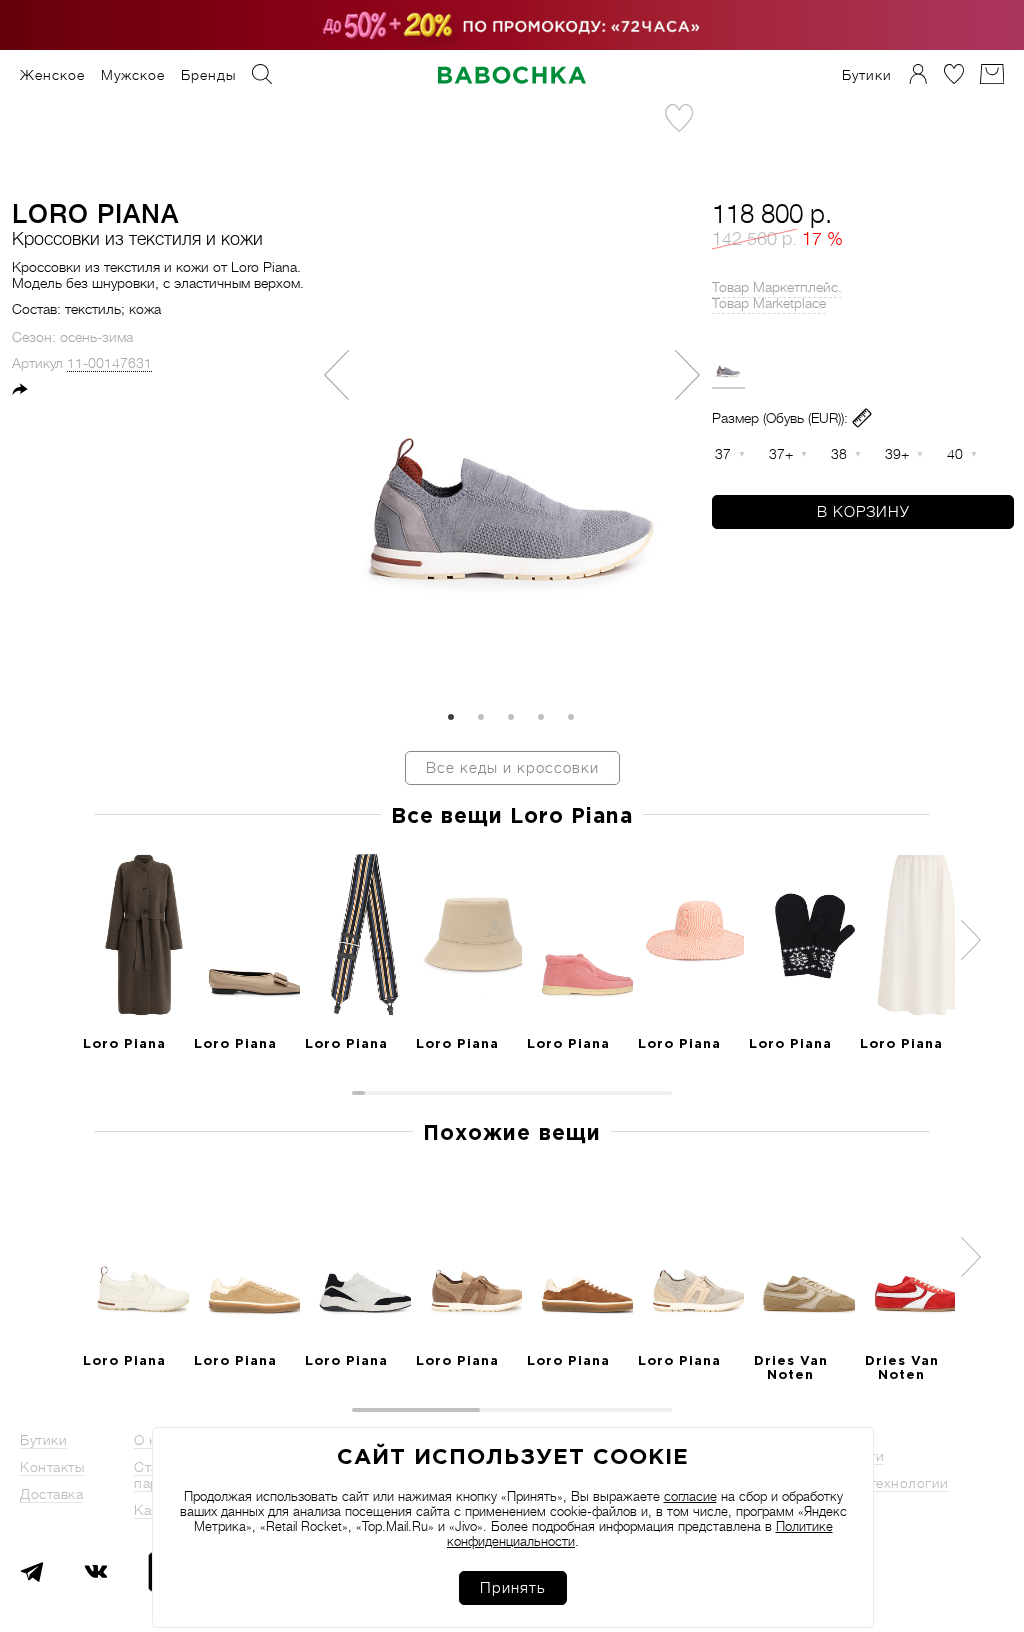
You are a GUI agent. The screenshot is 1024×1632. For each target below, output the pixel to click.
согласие (690, 1496)
